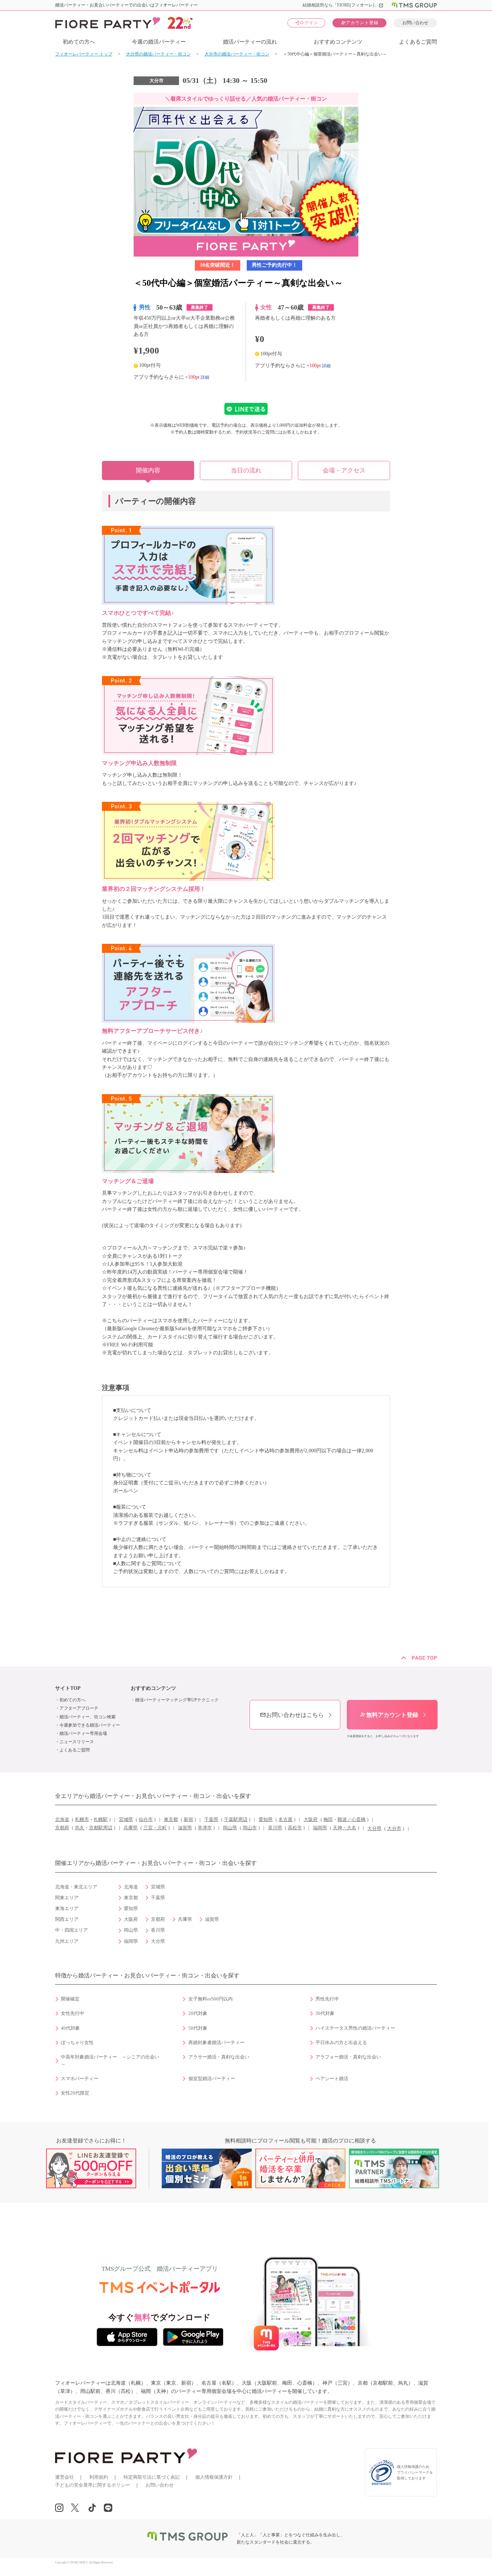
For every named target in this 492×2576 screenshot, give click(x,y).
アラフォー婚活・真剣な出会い (348, 2057)
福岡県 (320, 1828)
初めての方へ (79, 42)
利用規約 (99, 2477)
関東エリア (67, 1898)
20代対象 (198, 2013)
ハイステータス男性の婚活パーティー (355, 2028)
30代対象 (325, 2013)
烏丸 (80, 1828)
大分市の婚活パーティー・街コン (237, 54)
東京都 (171, 1820)
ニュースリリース (77, 1742)
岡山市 (250, 1828)
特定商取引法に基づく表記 (152, 2477)
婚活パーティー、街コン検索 (88, 1717)
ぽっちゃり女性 (77, 2043)
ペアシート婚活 (332, 2079)
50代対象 (198, 2028)
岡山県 (230, 1828)
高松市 (295, 1828)
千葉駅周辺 (236, 1820)
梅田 (328, 1820)
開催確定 (70, 1999)
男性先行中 (327, 1999)
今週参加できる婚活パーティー (90, 1725)
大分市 (394, 1829)
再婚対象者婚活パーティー (216, 2043)
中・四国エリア (71, 1930)
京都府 (62, 1828)
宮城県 (126, 1820)
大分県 (374, 1829)
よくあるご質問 (418, 42)
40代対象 (70, 2028)
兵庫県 (131, 1828)
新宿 (188, 1820)
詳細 (205, 377)
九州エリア (67, 1941)
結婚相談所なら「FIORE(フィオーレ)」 (343, 5)
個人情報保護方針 (214, 2477)
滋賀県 (185, 1828)
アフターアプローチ (79, 1708)
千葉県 (211, 1820)
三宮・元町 (155, 1828)
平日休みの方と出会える (341, 2043)
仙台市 (146, 1820)
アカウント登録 (360, 23)
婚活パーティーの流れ (250, 42)
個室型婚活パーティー (212, 2079)
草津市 (205, 1828)
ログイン (307, 23)
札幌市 (82, 1820)
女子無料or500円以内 (211, 1999)
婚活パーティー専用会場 (83, 1733)
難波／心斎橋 (352, 1820)
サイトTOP (68, 1688)
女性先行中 (73, 2013)
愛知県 (266, 1820)
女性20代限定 (75, 2093)
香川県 (275, 1828)
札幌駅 (101, 1820)
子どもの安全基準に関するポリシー (93, 2485)
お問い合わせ (415, 23)
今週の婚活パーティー (159, 42)
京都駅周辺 (101, 1828)
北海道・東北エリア (76, 1887)
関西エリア (67, 1919)
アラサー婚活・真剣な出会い (219, 2057)
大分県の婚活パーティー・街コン (158, 54)
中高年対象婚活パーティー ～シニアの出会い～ (110, 2061)
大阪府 (311, 1820)
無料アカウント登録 (389, 1715)
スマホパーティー (80, 2079)
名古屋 (285, 1820)
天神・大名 (345, 1828)
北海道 (62, 1820)
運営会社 (64, 2477)
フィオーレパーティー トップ (84, 54)
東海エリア (67, 1909)
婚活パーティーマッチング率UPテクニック (177, 1700)
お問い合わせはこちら (292, 1715)
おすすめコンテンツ (338, 42)
